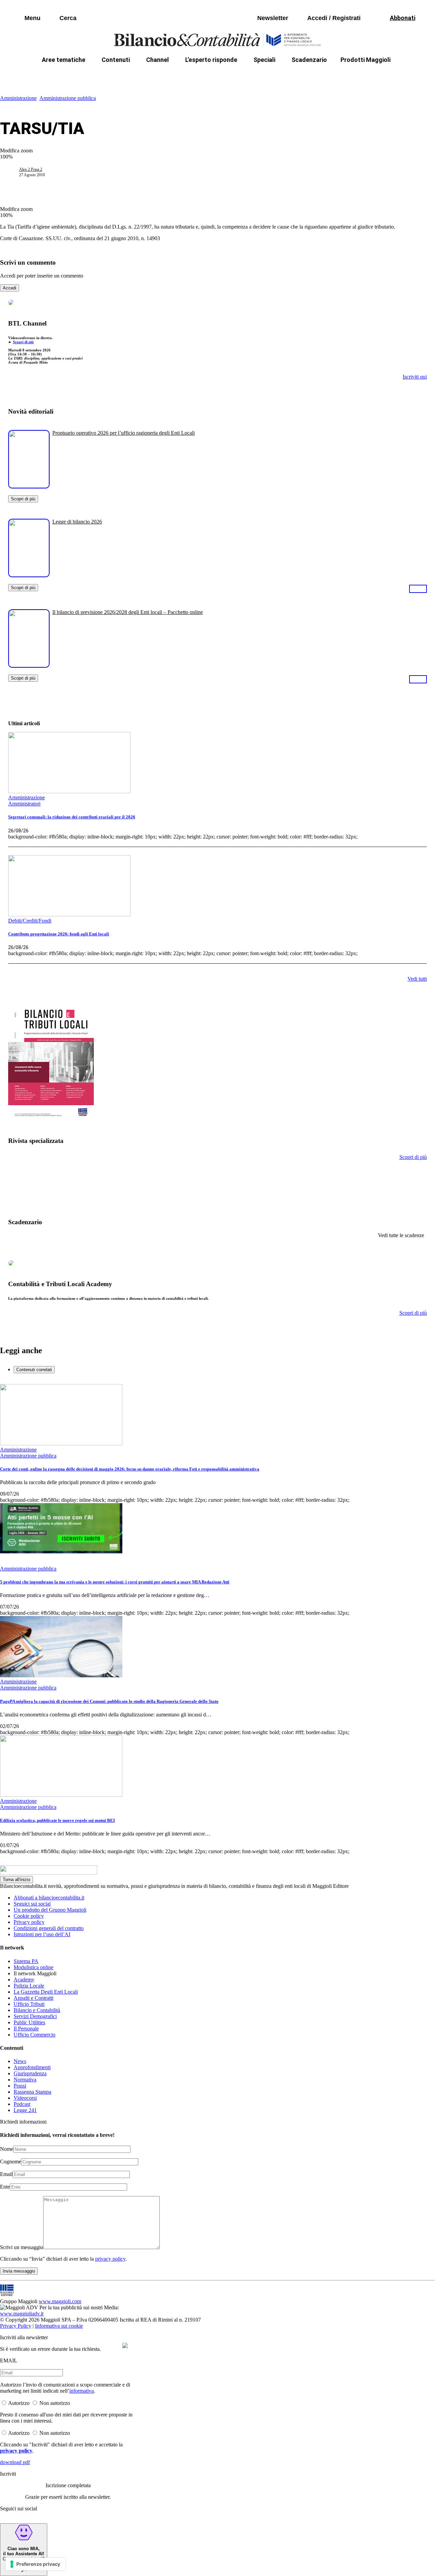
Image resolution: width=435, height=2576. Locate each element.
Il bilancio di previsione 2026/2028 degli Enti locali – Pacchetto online (128, 612)
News (20, 2061)
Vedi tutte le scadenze (401, 1235)
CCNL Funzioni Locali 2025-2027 (199, 76)
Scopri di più (23, 342)
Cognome (11, 2162)
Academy (24, 1980)
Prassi (20, 2086)
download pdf (15, 2462)
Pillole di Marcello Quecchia (289, 76)
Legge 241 (25, 2110)
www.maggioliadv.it (22, 2314)
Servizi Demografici (35, 2016)
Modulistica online (33, 1967)
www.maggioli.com (60, 2301)
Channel (158, 60)
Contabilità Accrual (89, 76)
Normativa (25, 2080)
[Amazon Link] (418, 588)
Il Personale (26, 2029)
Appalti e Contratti (33, 1998)
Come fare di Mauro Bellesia (373, 76)
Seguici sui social (32, 1904)
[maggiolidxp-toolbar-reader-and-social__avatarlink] (12, 172)
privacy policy (110, 2259)
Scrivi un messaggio (22, 2247)
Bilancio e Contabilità (37, 2010)
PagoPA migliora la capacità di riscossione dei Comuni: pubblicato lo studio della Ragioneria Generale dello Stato (109, 1701)
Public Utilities (29, 2022)
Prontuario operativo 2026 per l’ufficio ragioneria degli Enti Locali (124, 433)
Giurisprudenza (30, 2073)
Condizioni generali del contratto (49, 1928)
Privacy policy (29, 1922)
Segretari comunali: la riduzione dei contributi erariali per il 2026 (72, 817)
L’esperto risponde (211, 60)
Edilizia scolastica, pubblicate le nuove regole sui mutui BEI (57, 1820)
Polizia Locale (29, 1986)
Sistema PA (26, 1961)
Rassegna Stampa (32, 2092)
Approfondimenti (32, 2067)
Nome (7, 2149)
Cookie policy (29, 1916)
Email (6, 2174)
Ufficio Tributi (29, 2004)
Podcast (22, 2104)
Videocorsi (25, 2098)
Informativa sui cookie (59, 2326)
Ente (5, 2187)
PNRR (136, 76)
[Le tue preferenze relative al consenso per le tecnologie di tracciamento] (36, 2564)
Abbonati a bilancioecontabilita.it (49, 1898)
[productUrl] (29, 486)
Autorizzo (19, 2403)
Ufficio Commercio (34, 2035)
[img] (125, 2345)
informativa (82, 2391)
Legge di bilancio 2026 (77, 522)
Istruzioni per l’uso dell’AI (42, 1934)
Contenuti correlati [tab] (34, 1370)
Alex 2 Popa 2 (31, 169)
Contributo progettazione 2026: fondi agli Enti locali (59, 934)
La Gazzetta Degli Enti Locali (46, 1992)
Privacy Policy (16, 2326)
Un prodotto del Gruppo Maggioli (50, 1910)
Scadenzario (309, 60)
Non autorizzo (55, 2403)
